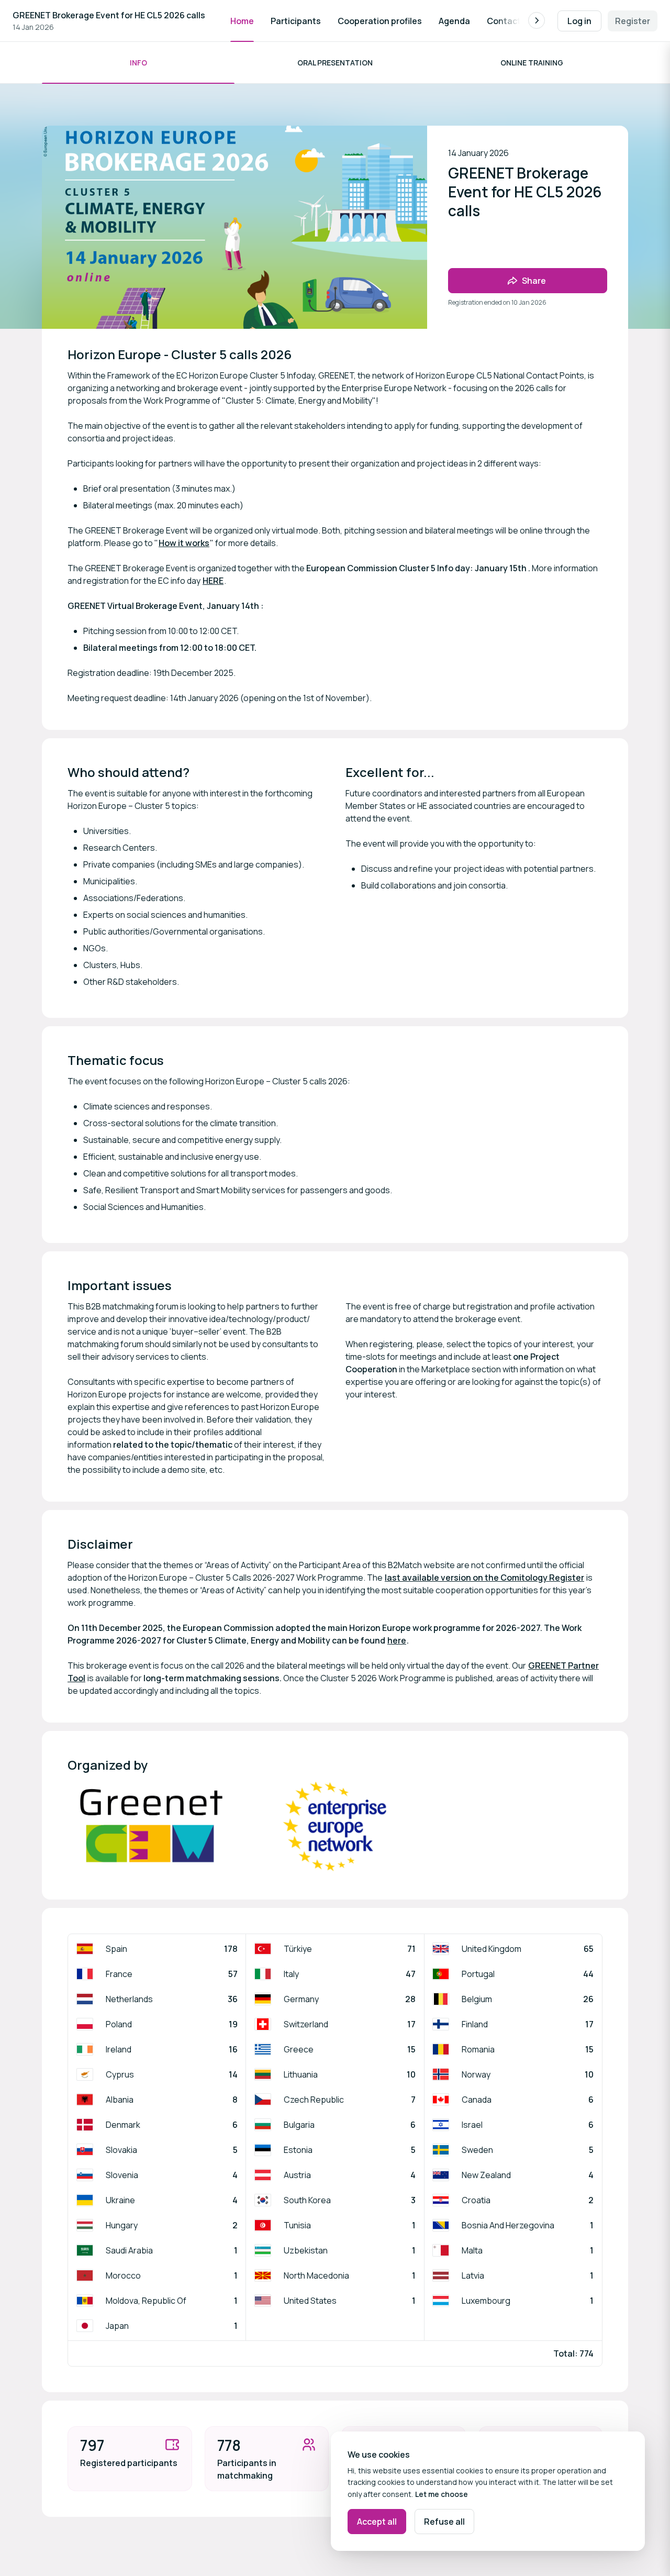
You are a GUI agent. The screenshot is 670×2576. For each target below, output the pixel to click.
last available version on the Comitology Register (484, 1578)
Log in (579, 21)
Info (138, 63)
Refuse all (444, 2522)
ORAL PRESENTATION (335, 63)
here (397, 1640)
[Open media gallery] (151, 1827)
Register (633, 21)
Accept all (377, 2522)
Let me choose (442, 2494)
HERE (213, 581)
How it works (184, 543)
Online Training (532, 63)
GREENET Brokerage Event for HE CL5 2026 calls (109, 15)
